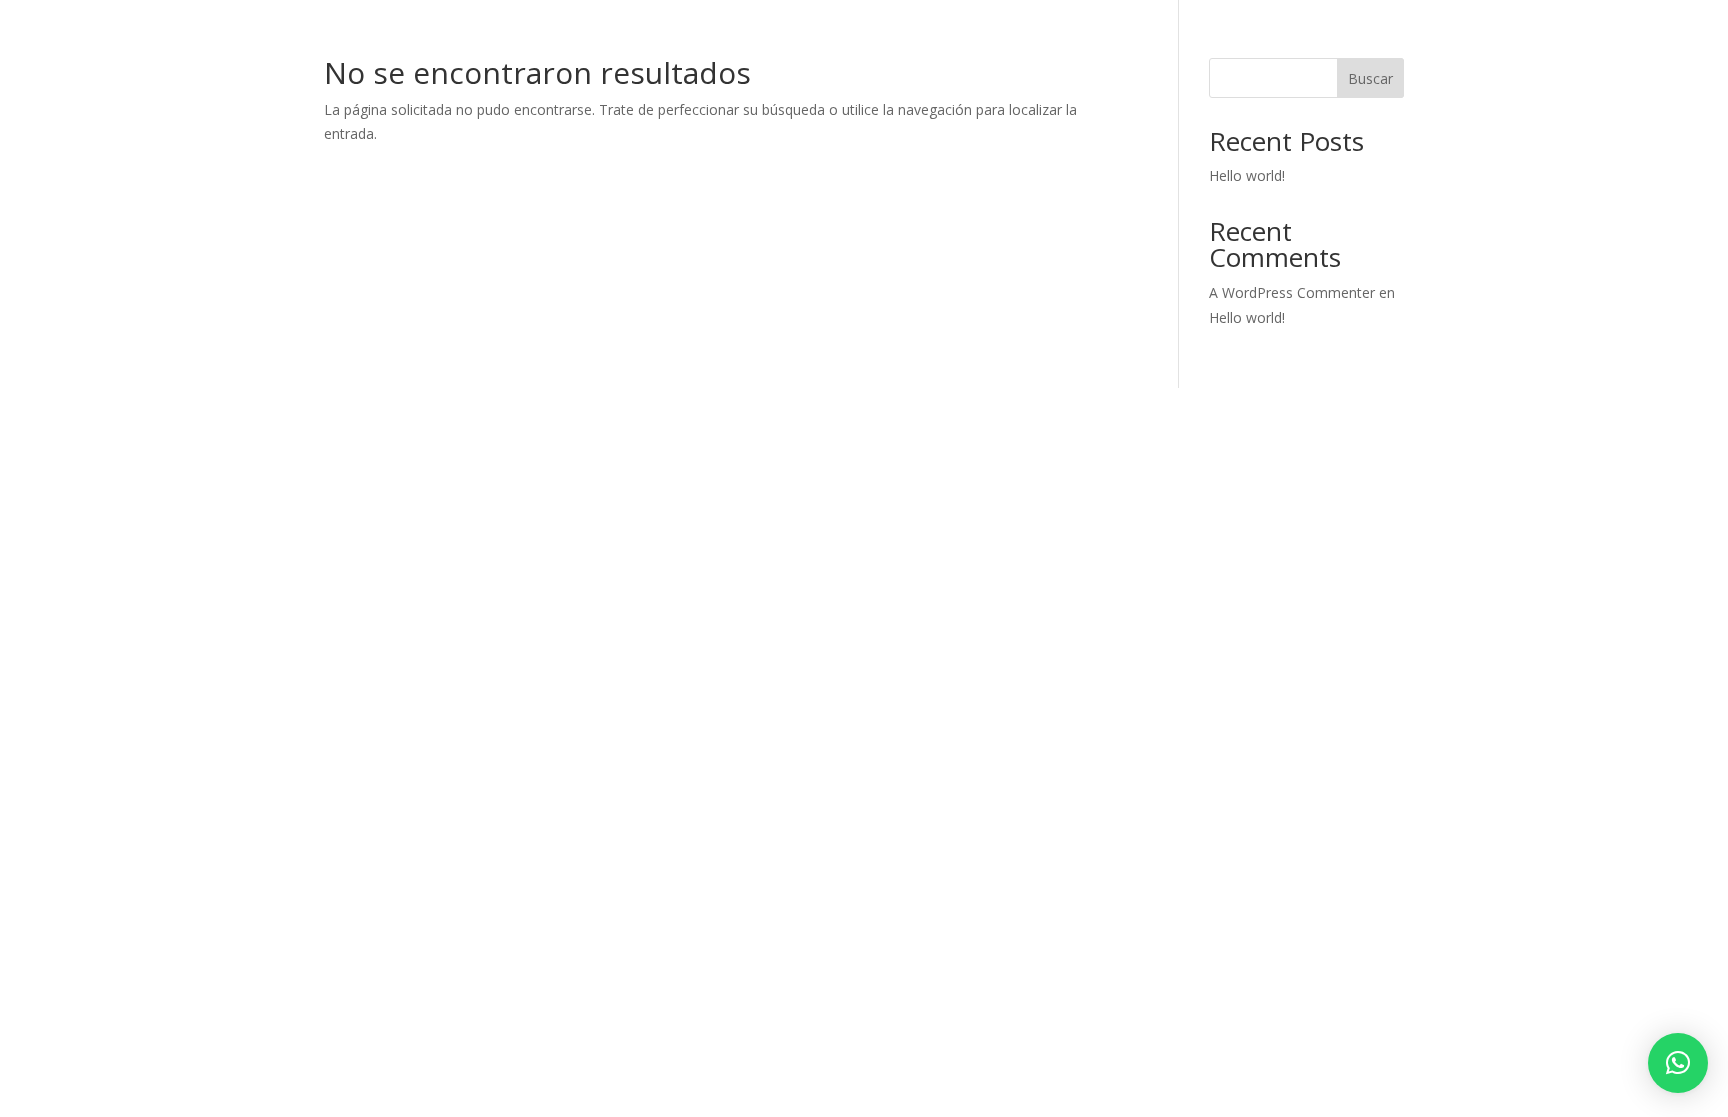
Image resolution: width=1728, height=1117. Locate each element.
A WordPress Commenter (1292, 292)
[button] (1678, 1063)
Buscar (1370, 78)
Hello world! (1247, 175)
